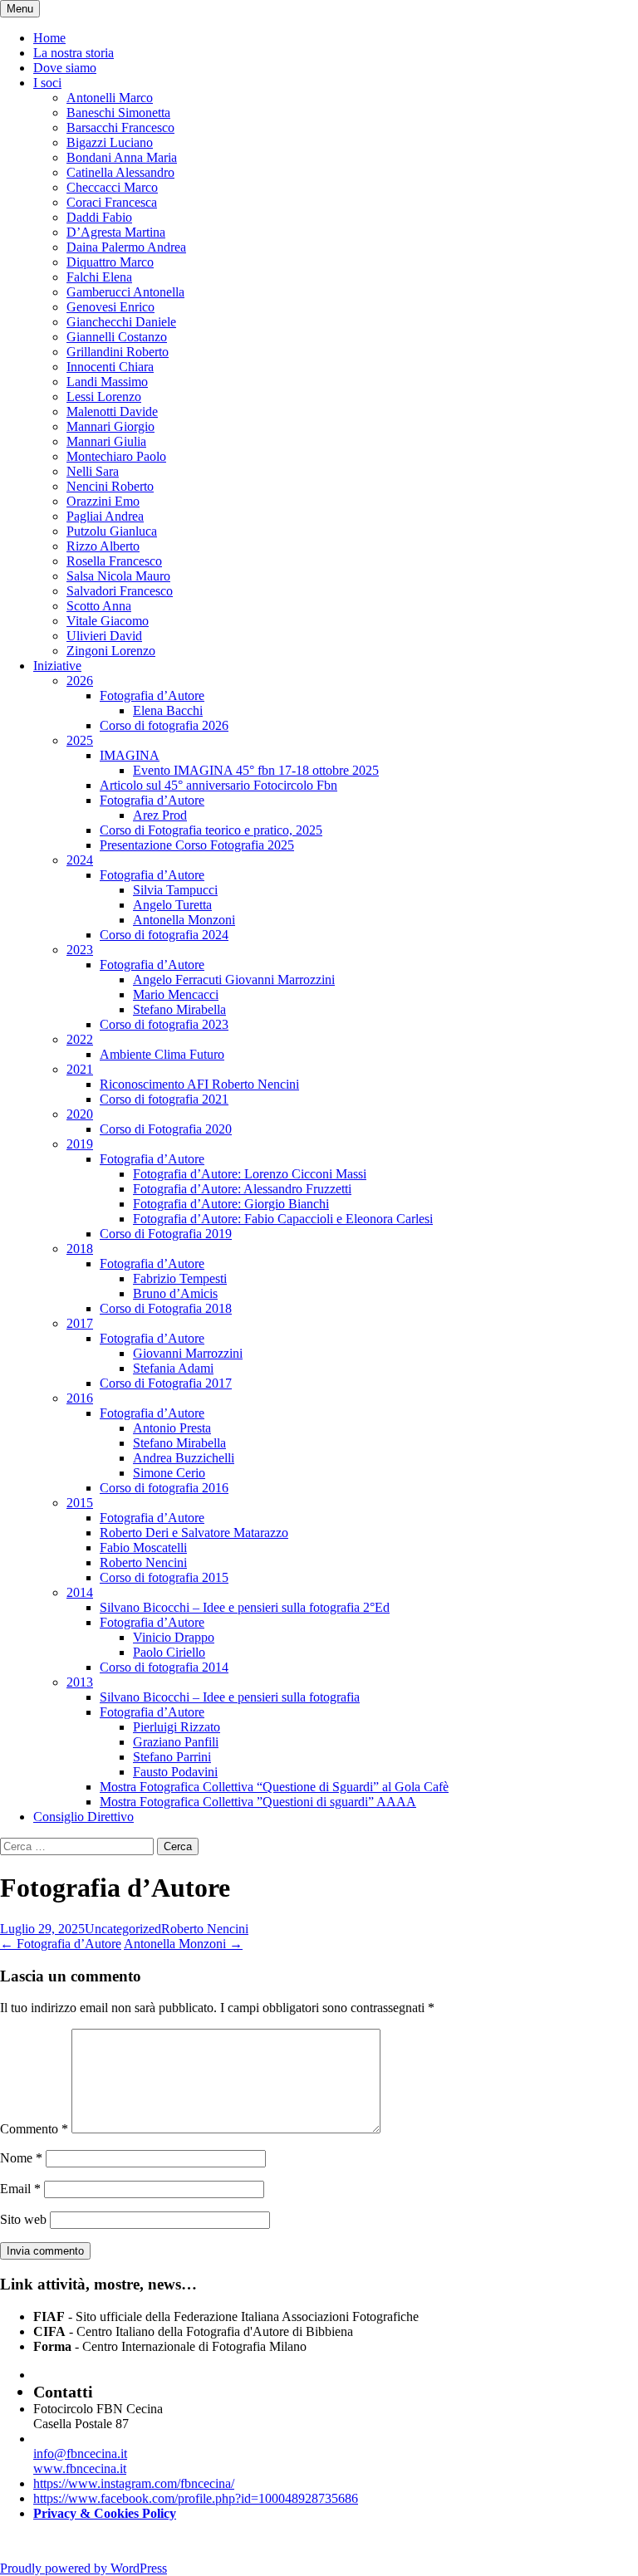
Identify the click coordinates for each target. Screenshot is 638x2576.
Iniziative (57, 666)
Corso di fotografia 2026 (164, 725)
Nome (21, 2158)
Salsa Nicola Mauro (118, 576)
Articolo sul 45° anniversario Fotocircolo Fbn (218, 785)
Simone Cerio (169, 1473)
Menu (20, 9)
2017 (80, 1323)
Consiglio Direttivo (83, 1817)
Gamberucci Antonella (125, 292)
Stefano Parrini (172, 1757)
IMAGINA (130, 755)
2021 (80, 1069)
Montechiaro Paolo (116, 456)
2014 (80, 1592)
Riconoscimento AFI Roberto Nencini (199, 1084)
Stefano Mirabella (179, 1009)
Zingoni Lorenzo (111, 651)
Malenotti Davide (112, 411)
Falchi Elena (99, 277)
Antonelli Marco (110, 98)
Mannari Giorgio (110, 426)
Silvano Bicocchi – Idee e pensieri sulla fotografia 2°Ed (245, 1607)
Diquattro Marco (110, 262)
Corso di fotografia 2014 (164, 1667)
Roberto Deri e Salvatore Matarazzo (194, 1533)
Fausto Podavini (175, 1772)
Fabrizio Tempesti (180, 1278)
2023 (80, 950)
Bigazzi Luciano (110, 142)
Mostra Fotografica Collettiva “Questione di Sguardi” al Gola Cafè (274, 1787)
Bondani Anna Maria (122, 157)
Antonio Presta (172, 1428)
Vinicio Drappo (174, 1637)
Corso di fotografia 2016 (164, 1488)
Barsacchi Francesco (120, 127)
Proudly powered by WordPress (83, 2568)
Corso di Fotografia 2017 (166, 1383)
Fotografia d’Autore (152, 695)
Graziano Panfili (176, 1742)
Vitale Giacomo (108, 621)
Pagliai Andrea (105, 516)
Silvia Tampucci (175, 890)
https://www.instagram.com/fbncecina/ (134, 2483)
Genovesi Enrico (110, 307)
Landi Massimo (107, 382)
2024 (80, 860)
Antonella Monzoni (184, 920)
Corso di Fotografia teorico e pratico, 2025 (211, 830)
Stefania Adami (173, 1368)
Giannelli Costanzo (117, 337)
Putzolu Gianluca (112, 531)
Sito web (23, 2219)
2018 (80, 1249)
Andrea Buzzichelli (184, 1458)
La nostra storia (74, 53)
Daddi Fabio (99, 217)
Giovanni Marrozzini (188, 1353)
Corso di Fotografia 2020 (166, 1129)
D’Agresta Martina (116, 232)
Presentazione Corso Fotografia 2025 (197, 845)
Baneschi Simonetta (118, 113)
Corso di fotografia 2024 (164, 935)
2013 (80, 1682)
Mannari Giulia (106, 441)
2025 (80, 740)
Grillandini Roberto (118, 352)
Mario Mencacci (176, 994)
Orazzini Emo (103, 501)
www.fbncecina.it (80, 2468)
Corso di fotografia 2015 (164, 1577)
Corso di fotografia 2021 (164, 1099)
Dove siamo (65, 68)
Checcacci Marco (112, 187)
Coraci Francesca (112, 202)
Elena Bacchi (168, 710)
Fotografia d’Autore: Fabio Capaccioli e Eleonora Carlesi (283, 1219)
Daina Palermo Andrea (126, 247)
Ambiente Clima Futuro (162, 1054)
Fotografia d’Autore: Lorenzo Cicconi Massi (250, 1174)
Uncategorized (123, 1929)
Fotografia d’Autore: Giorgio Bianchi (231, 1204)
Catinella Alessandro (120, 172)
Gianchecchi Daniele (121, 322)
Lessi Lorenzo (104, 397)
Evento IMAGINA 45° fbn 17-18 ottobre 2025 (256, 770)
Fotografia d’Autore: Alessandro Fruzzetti (242, 1189)
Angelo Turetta (172, 905)
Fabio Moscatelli (143, 1548)
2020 (80, 1114)
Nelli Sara (93, 471)
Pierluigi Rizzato (177, 1727)
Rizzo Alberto (103, 546)
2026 (80, 681)
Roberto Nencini (143, 1562)
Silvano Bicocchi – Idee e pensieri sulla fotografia (230, 1697)
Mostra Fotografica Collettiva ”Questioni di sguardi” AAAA (258, 1802)
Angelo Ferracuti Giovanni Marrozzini (234, 979)
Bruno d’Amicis (175, 1293)
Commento (34, 2129)
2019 (80, 1144)
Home (49, 38)
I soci (47, 83)
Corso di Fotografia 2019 (166, 1234)
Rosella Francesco (114, 561)
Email (20, 2189)
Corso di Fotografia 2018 (166, 1308)
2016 (80, 1398)
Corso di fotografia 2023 (164, 1024)
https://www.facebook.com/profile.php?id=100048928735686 (196, 2498)
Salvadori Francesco (120, 591)
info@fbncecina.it (80, 2454)
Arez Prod (160, 815)
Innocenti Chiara (110, 367)
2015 (80, 1503)
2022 (80, 1039)
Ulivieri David (104, 636)
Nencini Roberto (110, 486)
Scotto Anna (99, 606)
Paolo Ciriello (169, 1652)
